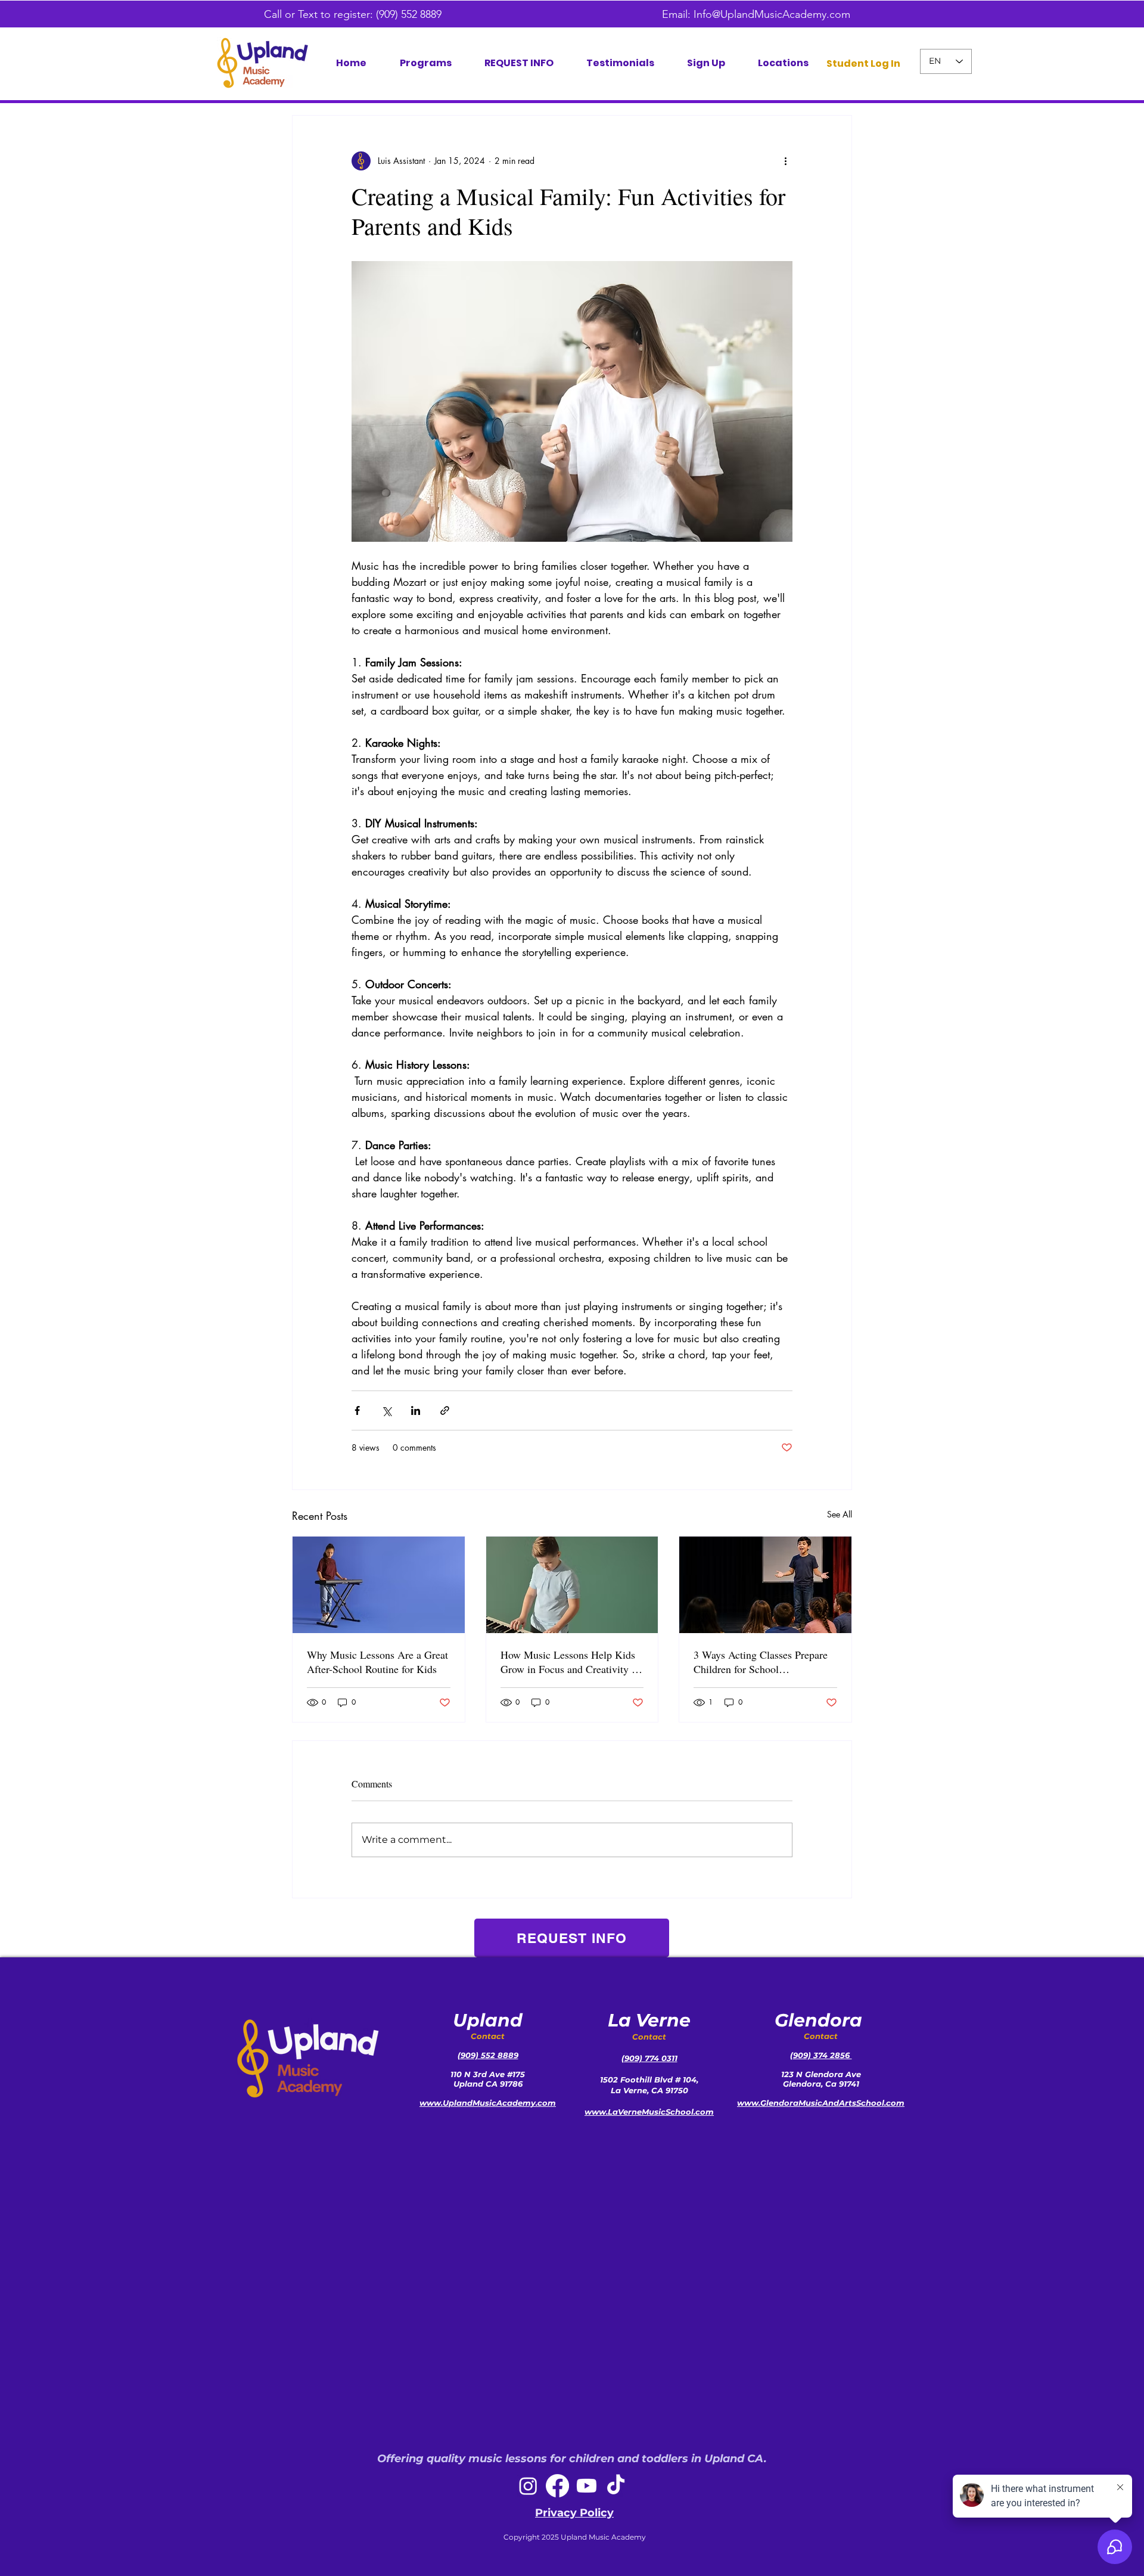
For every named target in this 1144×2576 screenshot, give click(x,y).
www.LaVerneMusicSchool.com (649, 2112)
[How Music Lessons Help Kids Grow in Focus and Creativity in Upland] (572, 1585)
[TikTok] (616, 2486)
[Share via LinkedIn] (416, 1410)
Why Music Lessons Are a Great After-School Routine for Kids (377, 1662)
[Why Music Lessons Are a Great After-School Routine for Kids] (379, 1585)
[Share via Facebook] (357, 1410)
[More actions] (785, 161)
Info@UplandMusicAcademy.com (772, 14)
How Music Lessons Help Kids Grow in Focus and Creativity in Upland (570, 1662)
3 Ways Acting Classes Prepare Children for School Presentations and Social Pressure (761, 1662)
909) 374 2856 (823, 2055)
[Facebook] (557, 2486)
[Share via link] (445, 1410)
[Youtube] (587, 2486)
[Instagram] (528, 2486)
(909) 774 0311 (649, 2058)
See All (840, 1514)
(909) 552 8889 (412, 14)
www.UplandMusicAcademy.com (488, 2103)
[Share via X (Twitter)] (386, 1410)
